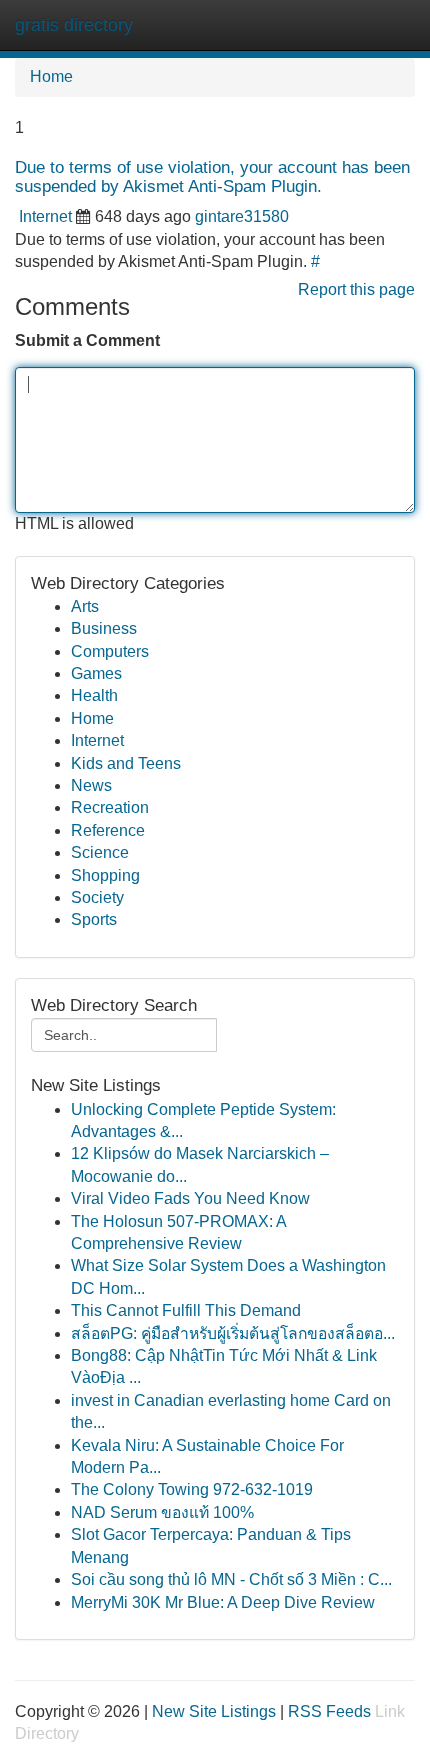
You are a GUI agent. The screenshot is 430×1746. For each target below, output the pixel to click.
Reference (108, 830)
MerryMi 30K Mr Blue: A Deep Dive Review (223, 1602)
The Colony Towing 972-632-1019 (192, 1489)
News (91, 785)
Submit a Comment (87, 340)
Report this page (356, 289)
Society (97, 897)
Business (104, 628)
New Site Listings (214, 1711)
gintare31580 (242, 216)
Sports (94, 919)
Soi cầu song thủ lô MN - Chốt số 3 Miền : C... (231, 1579)
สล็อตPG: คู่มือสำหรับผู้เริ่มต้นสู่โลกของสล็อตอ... (233, 1333)
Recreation (110, 807)
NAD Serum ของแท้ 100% (162, 1512)
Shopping (105, 875)
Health (94, 695)
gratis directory (74, 25)
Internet (45, 216)
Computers (110, 651)
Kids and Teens (126, 763)
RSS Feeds (329, 1711)
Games (96, 673)
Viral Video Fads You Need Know (190, 1198)
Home (51, 76)
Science (100, 852)
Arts (85, 606)
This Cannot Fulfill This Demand (186, 1310)
